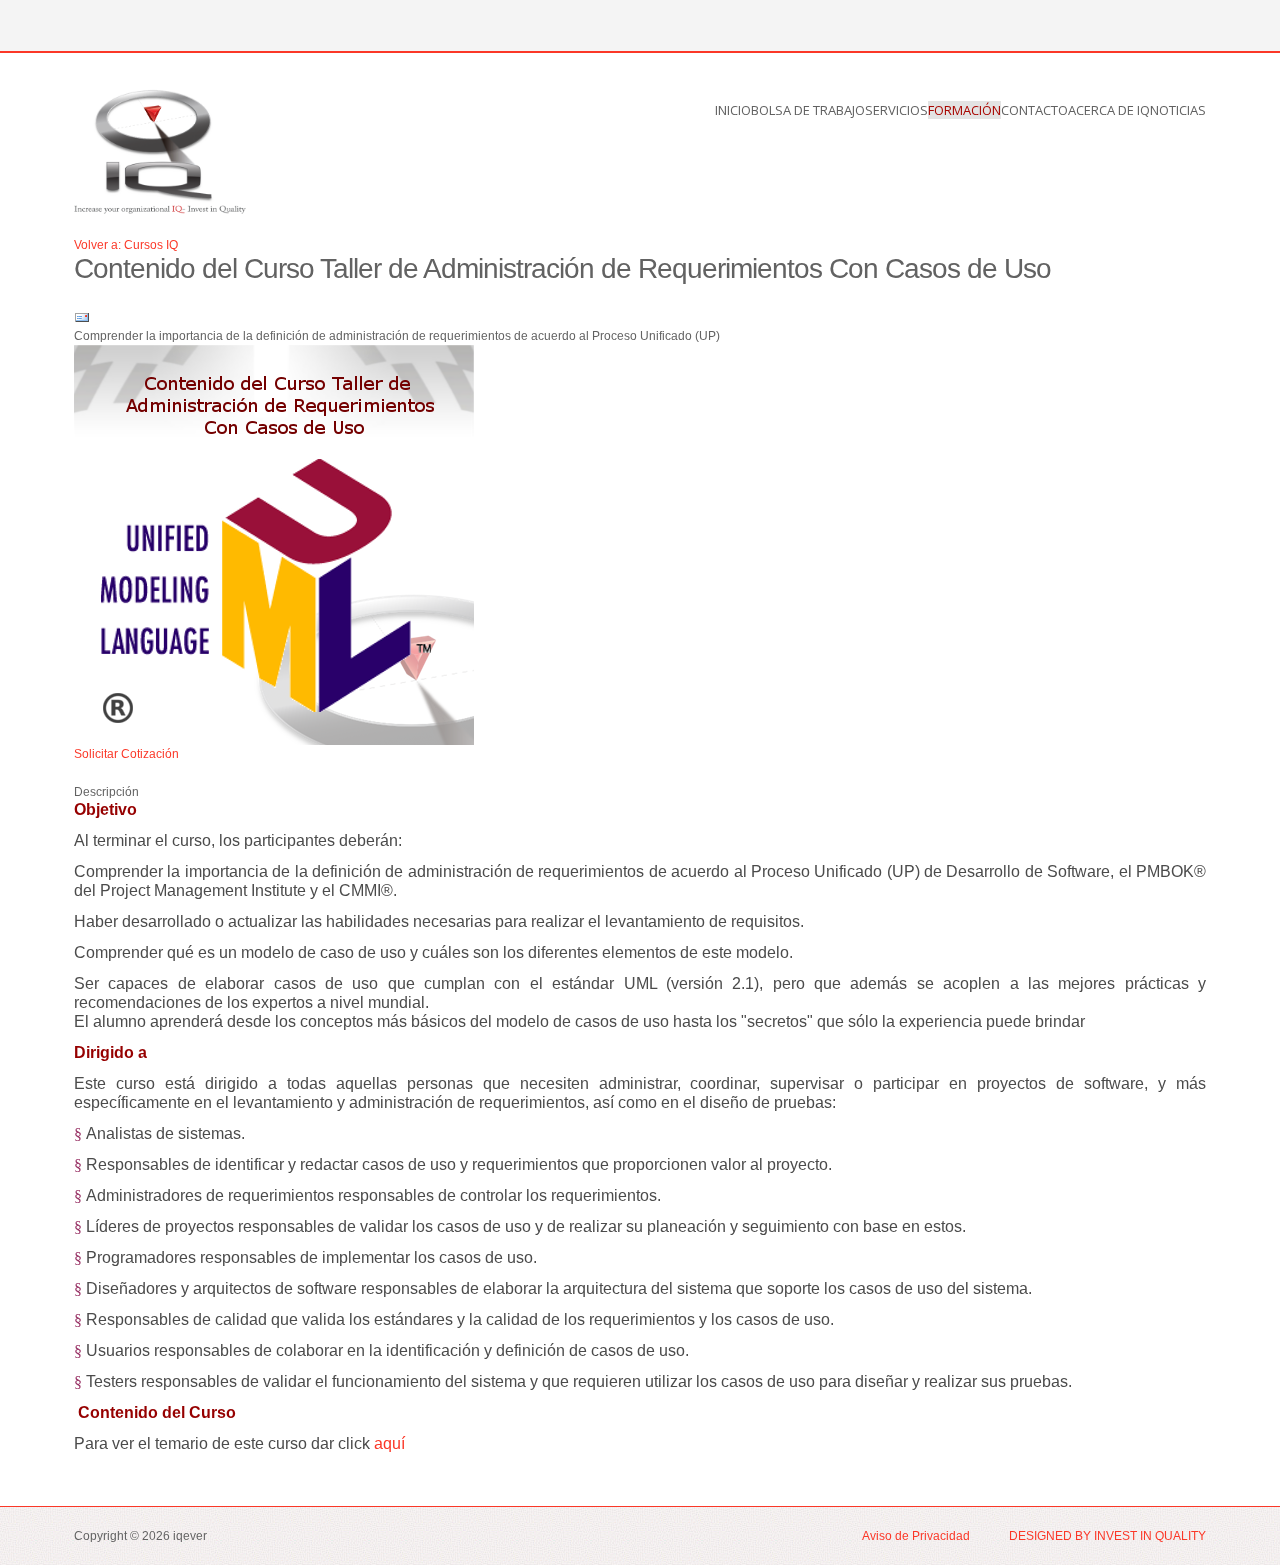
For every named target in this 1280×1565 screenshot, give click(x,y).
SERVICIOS (896, 110)
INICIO (733, 110)
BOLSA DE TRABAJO (808, 110)
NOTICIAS (1178, 110)
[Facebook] (71, 24)
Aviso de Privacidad (917, 1536)
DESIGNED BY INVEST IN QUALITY (1107, 1536)
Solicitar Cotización (126, 754)
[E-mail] (82, 318)
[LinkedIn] (145, 24)
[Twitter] (108, 24)
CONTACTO (1034, 110)
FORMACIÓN (964, 110)
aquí (389, 1443)
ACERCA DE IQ (1109, 110)
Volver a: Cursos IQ (126, 245)
